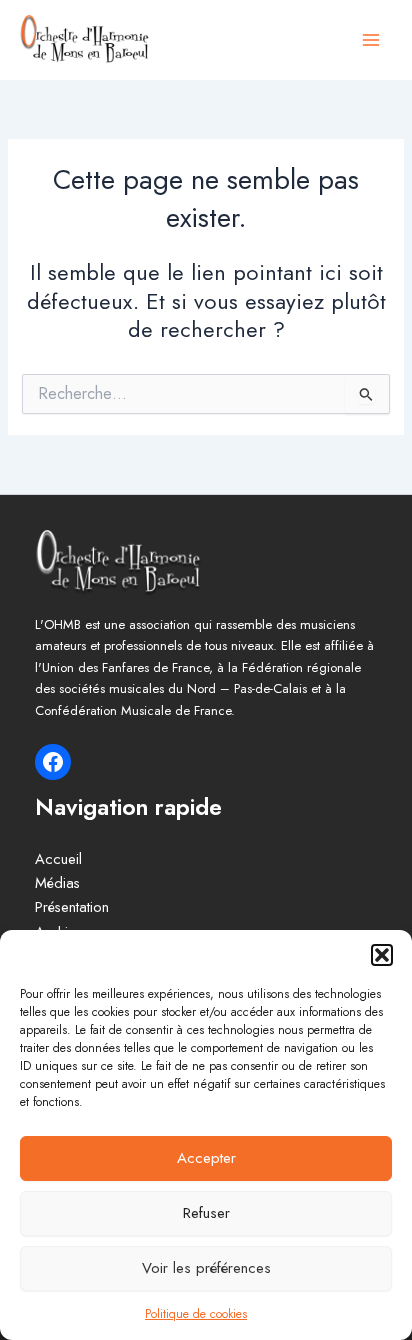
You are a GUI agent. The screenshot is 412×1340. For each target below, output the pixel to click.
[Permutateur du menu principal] (371, 40)
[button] (382, 955)
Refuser (206, 1213)
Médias (57, 882)
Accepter (206, 1158)
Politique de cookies (196, 1314)
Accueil (58, 858)
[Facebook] (53, 762)
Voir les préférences (206, 1268)
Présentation (72, 906)
